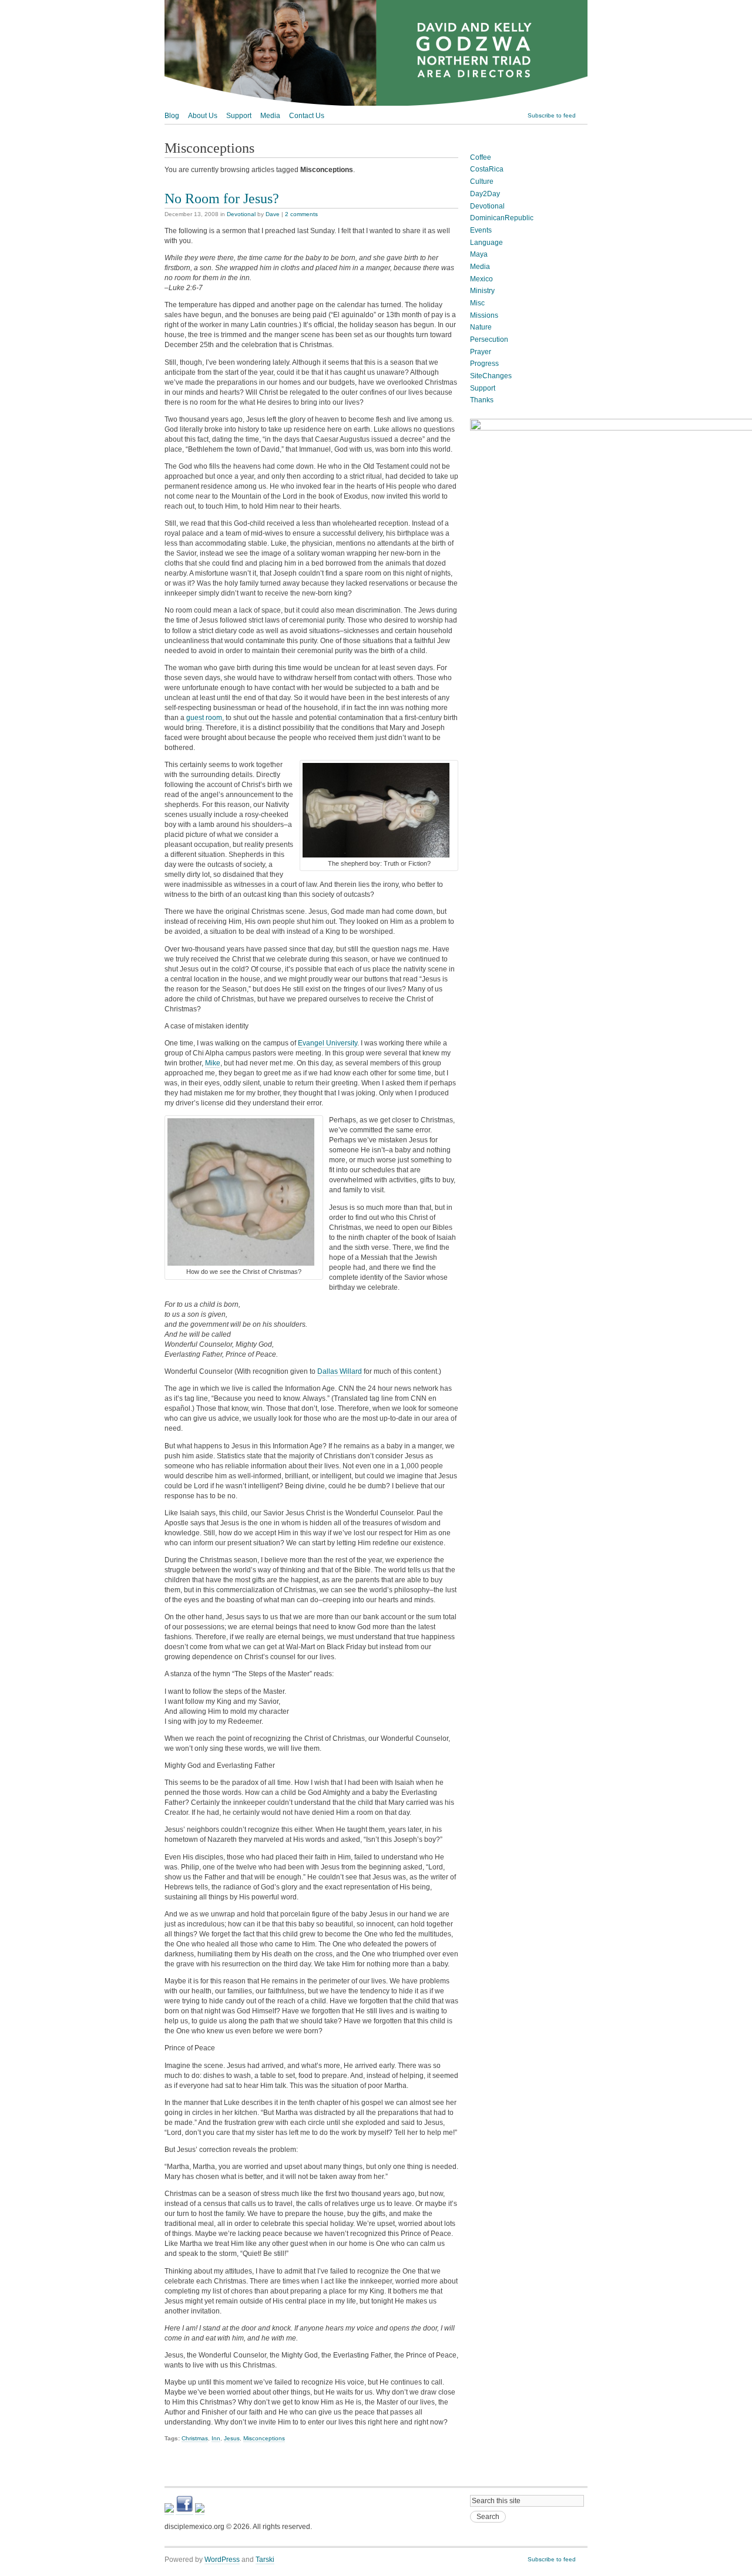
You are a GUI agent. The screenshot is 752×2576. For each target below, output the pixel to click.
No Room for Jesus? (222, 198)
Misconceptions (264, 2438)
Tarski (265, 2560)
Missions (484, 315)
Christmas (195, 2438)
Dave (273, 214)
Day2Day (485, 194)
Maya (479, 254)
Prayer (481, 352)
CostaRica (487, 169)
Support (239, 116)
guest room (204, 718)
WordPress (222, 2560)
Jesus (232, 2438)
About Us (203, 116)
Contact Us (307, 116)
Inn (216, 2438)
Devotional (241, 214)
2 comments (301, 214)
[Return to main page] (376, 103)
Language (486, 243)
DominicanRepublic (502, 218)
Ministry (482, 291)
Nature (481, 327)
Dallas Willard (340, 1371)
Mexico (481, 279)
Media (270, 116)
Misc (477, 303)
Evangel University (328, 1043)
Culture (482, 181)
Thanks (482, 400)
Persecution (489, 339)
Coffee (481, 157)
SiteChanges (491, 376)
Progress (484, 364)
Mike (213, 1063)
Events (481, 230)
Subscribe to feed (552, 115)
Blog (172, 116)
